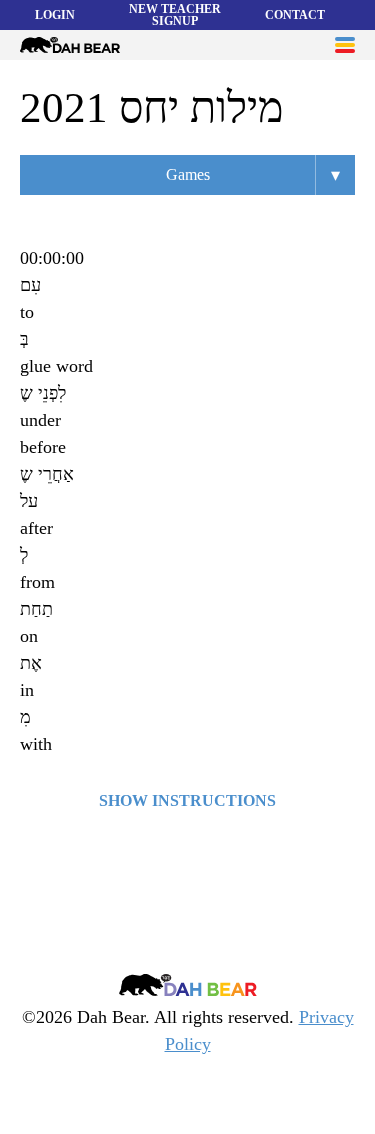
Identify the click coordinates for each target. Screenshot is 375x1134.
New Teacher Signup (175, 15)
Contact (295, 15)
